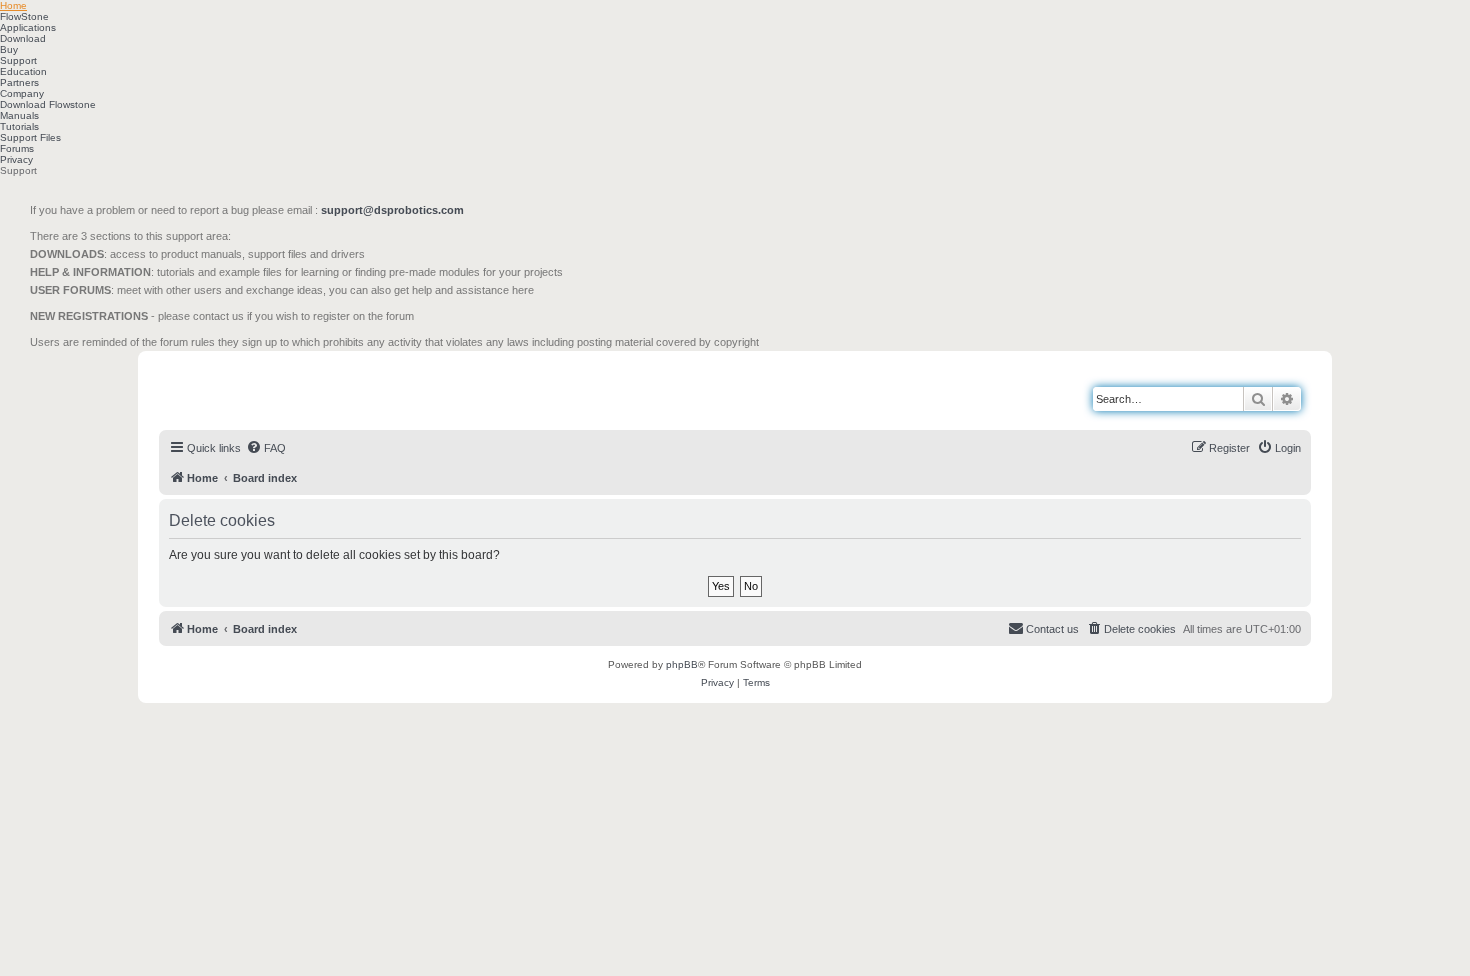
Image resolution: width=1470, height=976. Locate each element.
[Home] (250, 389)
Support (18, 60)
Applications (28, 27)
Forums (17, 148)
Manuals (19, 115)
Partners (19, 82)
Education (23, 71)
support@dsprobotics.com (392, 210)
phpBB (682, 664)
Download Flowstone (48, 104)
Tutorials (19, 126)
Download (23, 38)
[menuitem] (266, 448)
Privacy (16, 159)
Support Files (30, 137)
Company (22, 93)
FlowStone (24, 16)
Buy (9, 49)
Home (13, 5)
